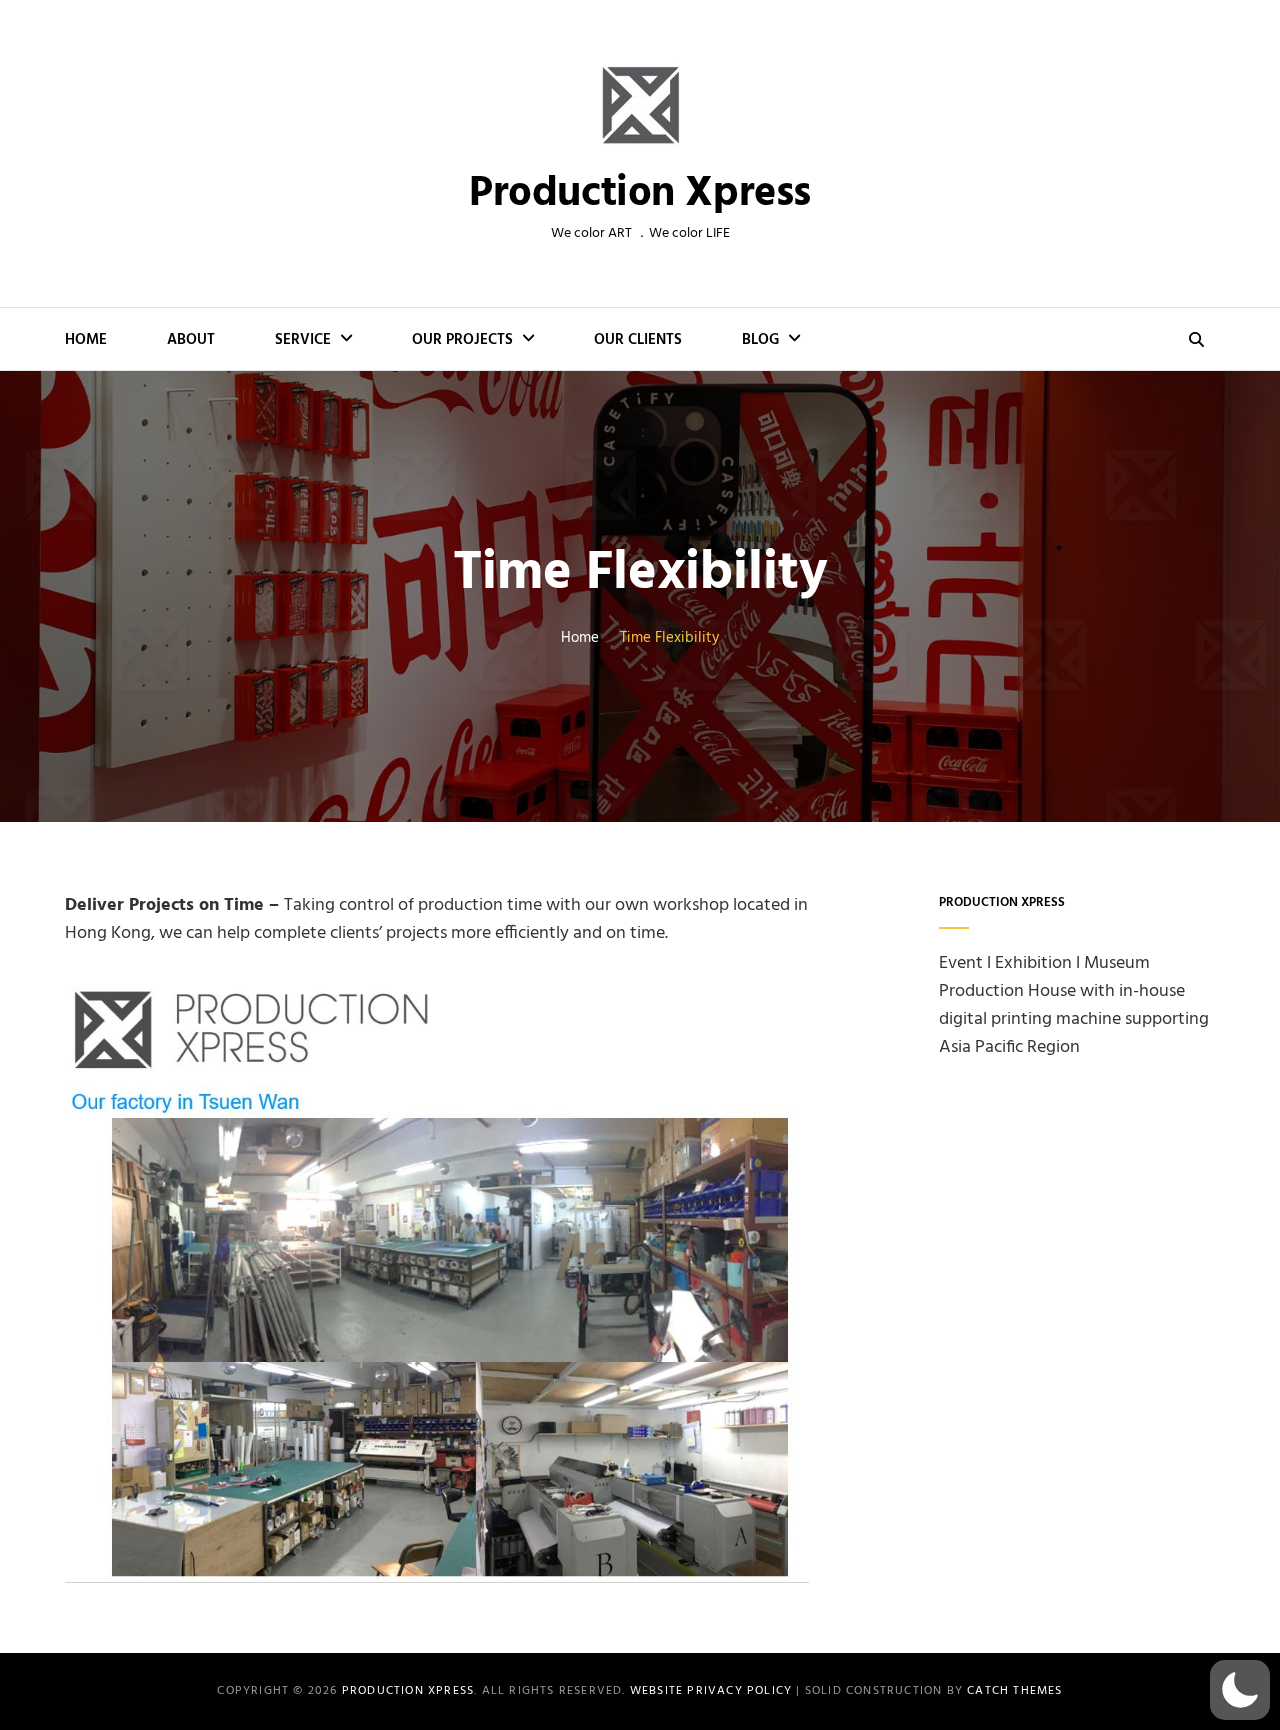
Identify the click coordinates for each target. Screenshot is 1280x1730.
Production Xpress (640, 194)
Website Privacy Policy (711, 1691)
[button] (1240, 1690)
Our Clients (638, 340)
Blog (760, 340)
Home (86, 340)
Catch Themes (1014, 1691)
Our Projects (462, 340)
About (191, 340)
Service (303, 340)
